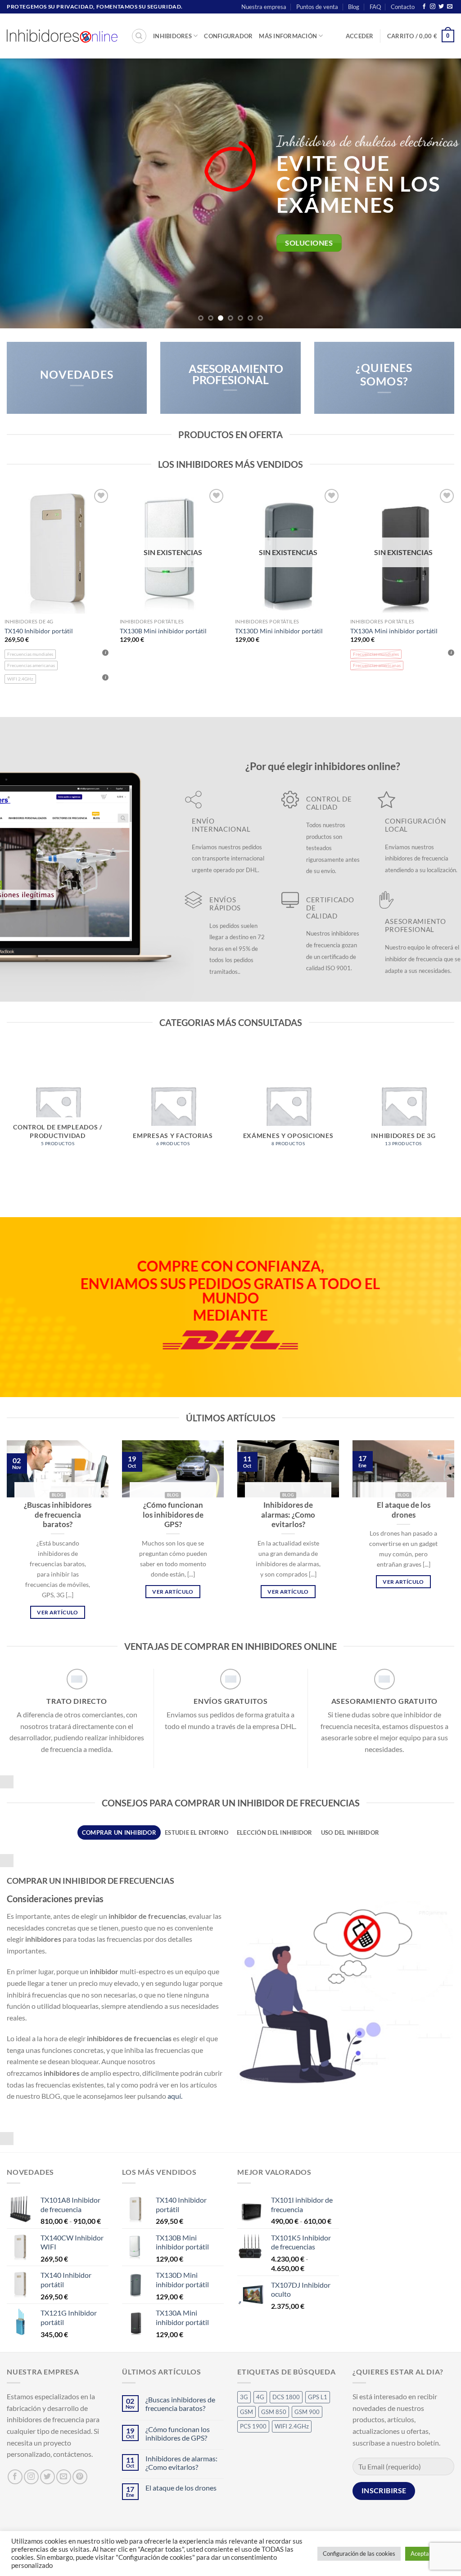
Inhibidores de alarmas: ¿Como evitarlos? (288, 1515)
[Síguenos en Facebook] (424, 7)
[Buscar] (139, 36)
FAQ (375, 7)
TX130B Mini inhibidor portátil (163, 631)
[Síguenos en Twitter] (441, 7)
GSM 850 (274, 2412)
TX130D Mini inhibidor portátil (279, 631)
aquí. (175, 2096)
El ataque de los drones (404, 1510)
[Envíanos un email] (450, 7)
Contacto (403, 7)
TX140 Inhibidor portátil (39, 631)
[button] (360, 36)
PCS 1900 (253, 2426)
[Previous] (21, 193)
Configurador (228, 36)
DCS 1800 (286, 2397)
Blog (354, 7)
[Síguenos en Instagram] (433, 7)
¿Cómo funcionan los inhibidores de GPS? (173, 1515)
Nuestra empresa (264, 7)
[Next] (440, 193)
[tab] (119, 1832)
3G (244, 2397)
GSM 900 (307, 2412)
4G (260, 2397)
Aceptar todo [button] (427, 2554)
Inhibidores (172, 36)
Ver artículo (57, 1612)
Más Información (288, 36)
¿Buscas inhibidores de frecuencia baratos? (58, 1515)
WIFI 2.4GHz (292, 2426)
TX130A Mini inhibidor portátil (394, 631)
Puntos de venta (317, 7)
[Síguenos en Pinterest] (80, 2477)
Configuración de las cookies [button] (359, 2554)
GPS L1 (318, 2397)
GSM (246, 2412)
